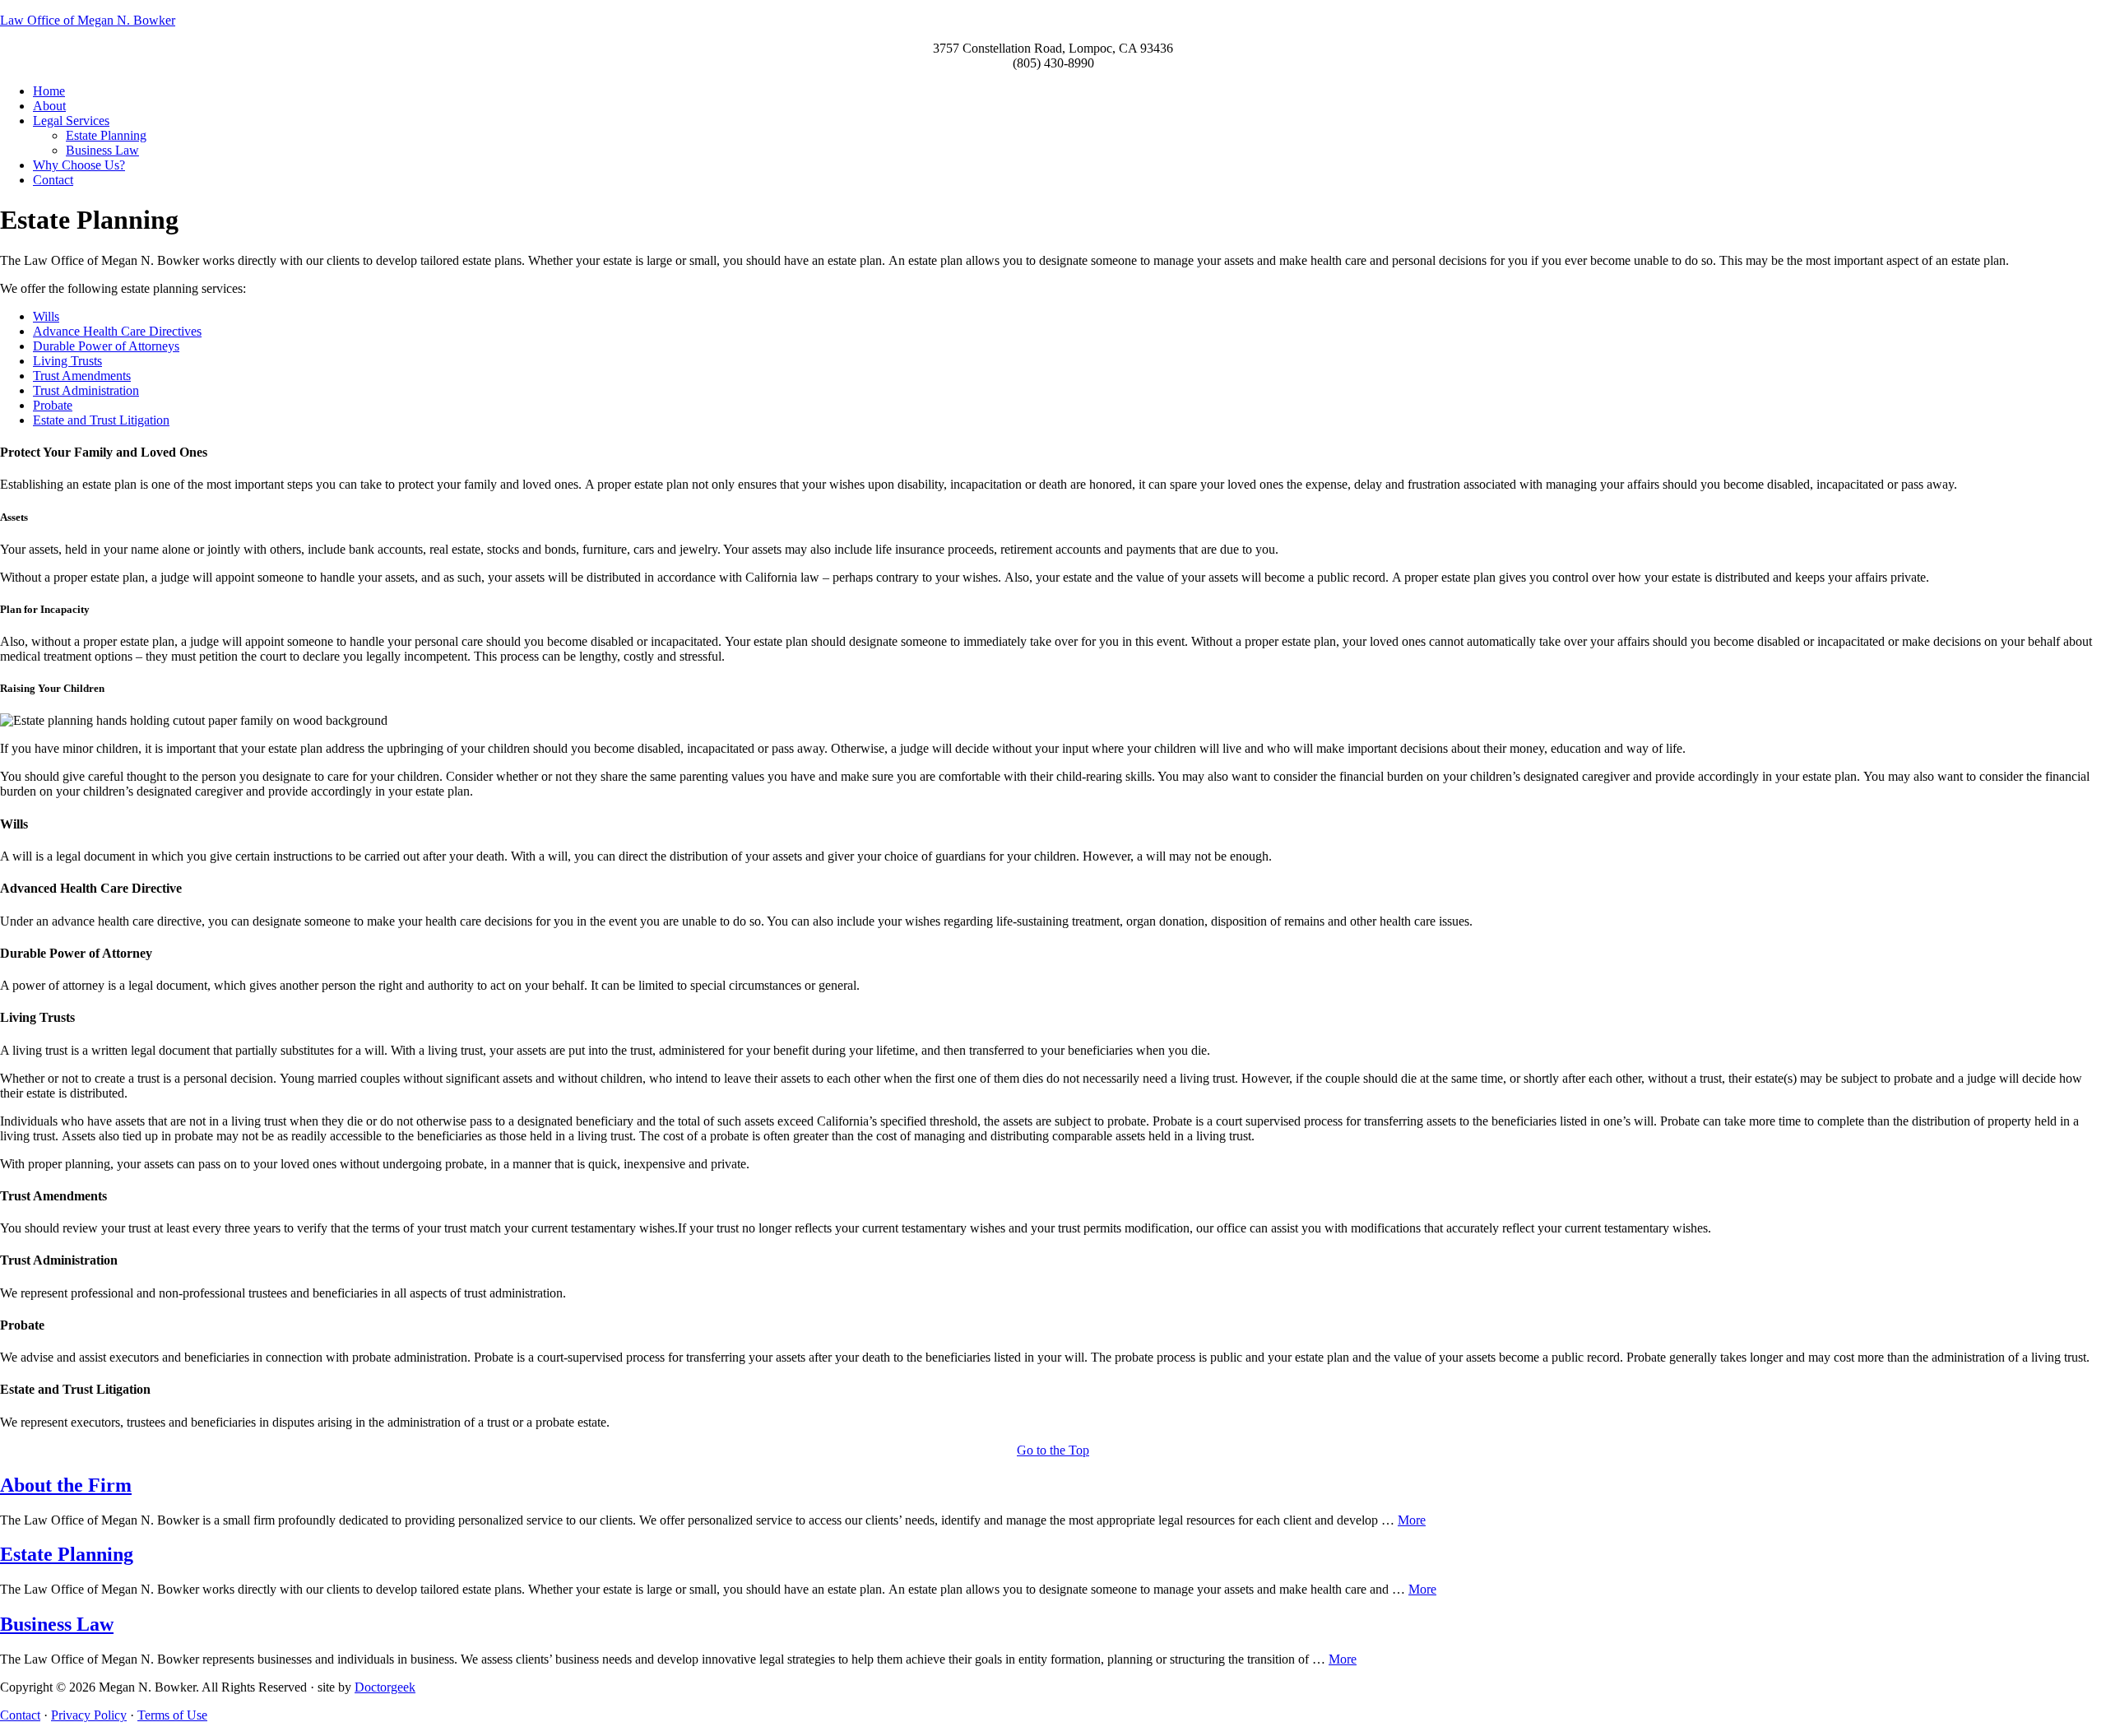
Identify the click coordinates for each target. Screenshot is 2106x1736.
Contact (20, 1715)
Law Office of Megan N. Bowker (88, 20)
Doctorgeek (385, 1687)
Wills (46, 316)
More (1412, 1520)
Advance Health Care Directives (117, 331)
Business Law (57, 1624)
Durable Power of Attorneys (106, 346)
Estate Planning (67, 1554)
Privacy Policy (89, 1715)
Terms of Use (172, 1715)
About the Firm (66, 1485)
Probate (53, 405)
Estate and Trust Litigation (101, 420)
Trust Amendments (82, 376)
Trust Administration (86, 390)
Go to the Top (1053, 1450)
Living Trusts (67, 361)
